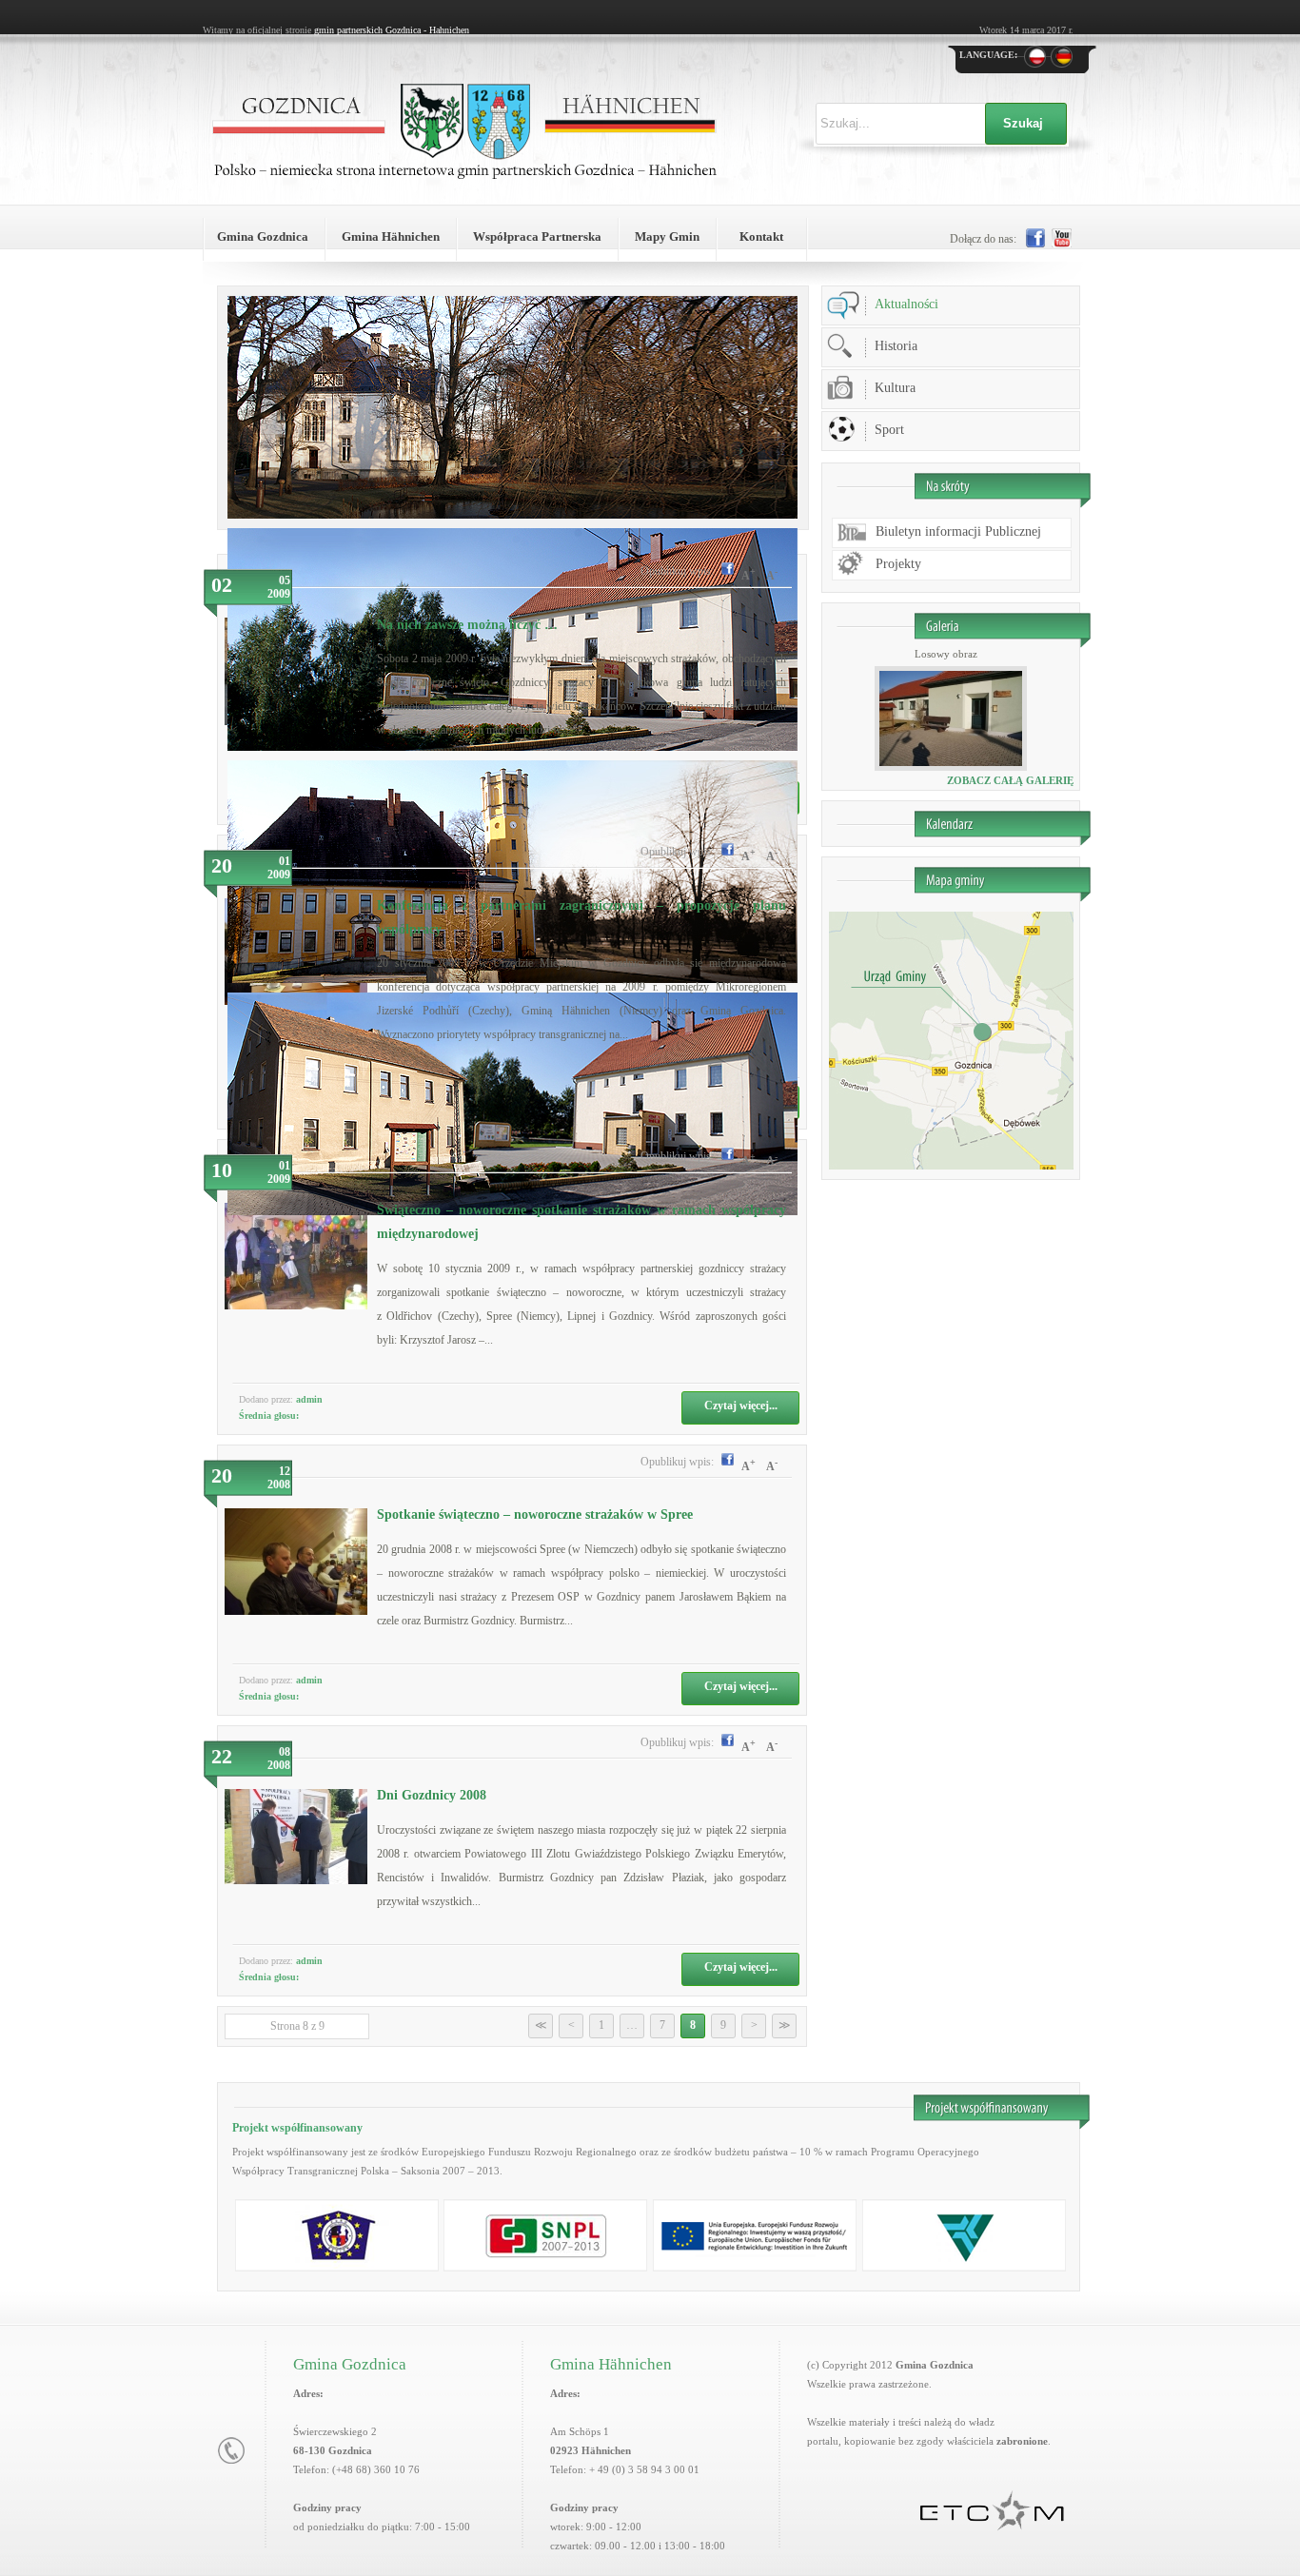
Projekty (898, 564)
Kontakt (761, 236)
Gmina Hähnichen (391, 236)
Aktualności (906, 304)
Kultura (895, 388)
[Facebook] (725, 571)
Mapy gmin (667, 236)
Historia (896, 346)
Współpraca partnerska (537, 236)
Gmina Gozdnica (263, 236)
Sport (889, 430)
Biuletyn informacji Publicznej (958, 531)
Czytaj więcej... (741, 1406)
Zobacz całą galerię (1010, 780)
